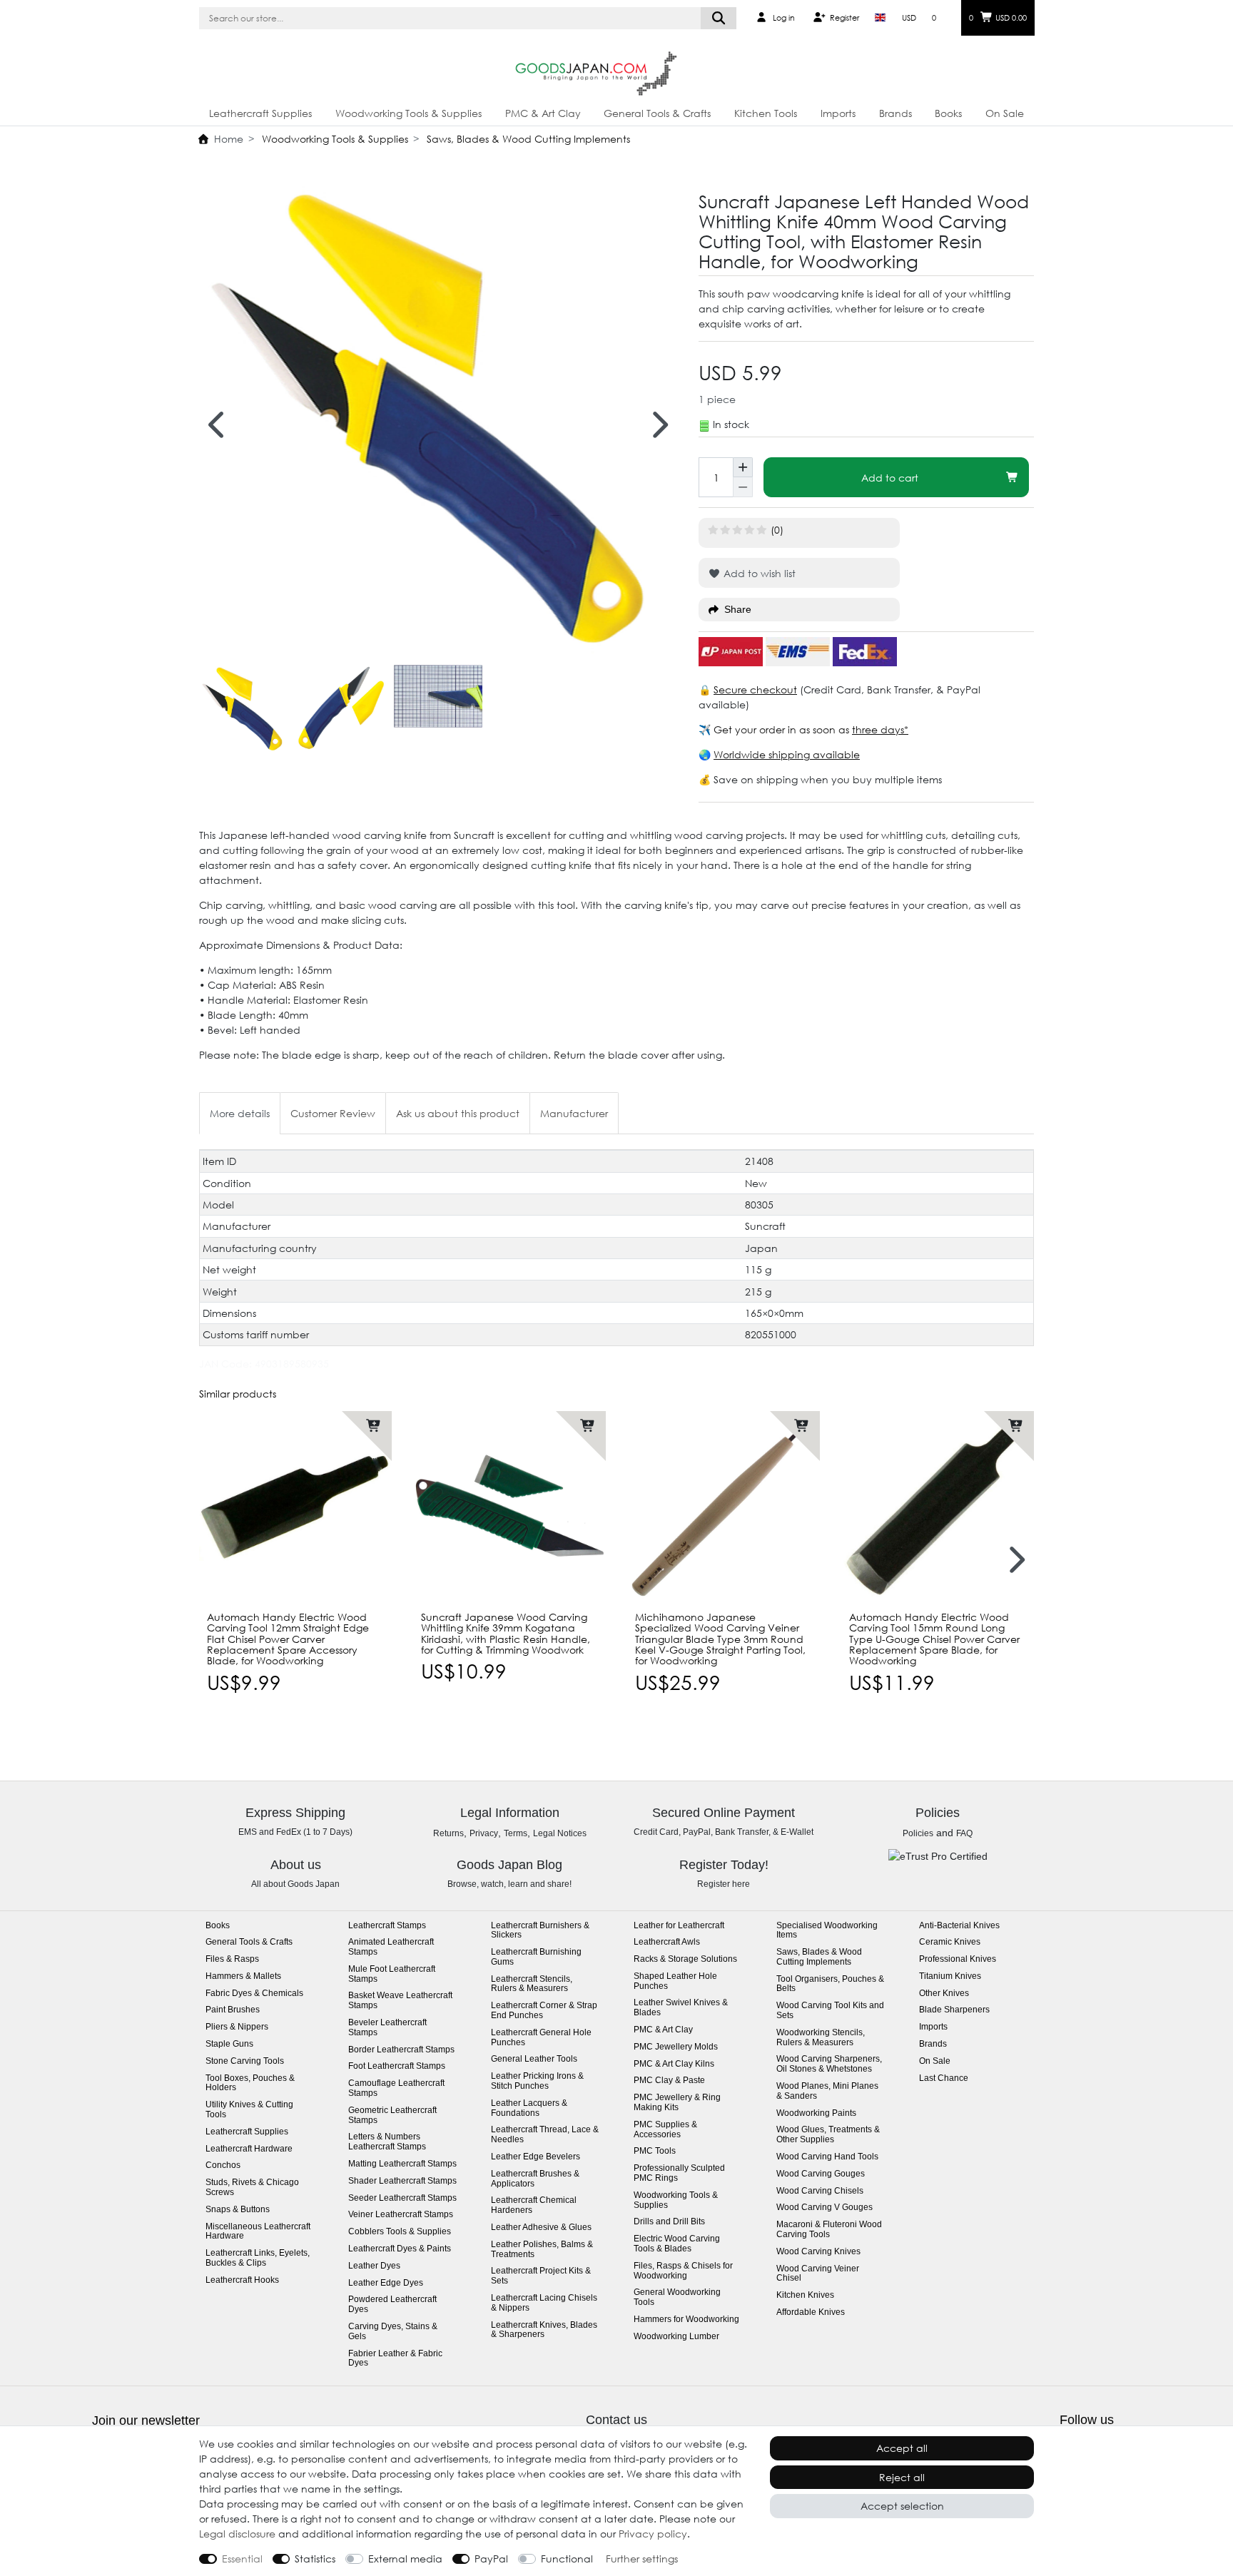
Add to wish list (758, 573)
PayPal (491, 2559)
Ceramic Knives (950, 1942)
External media (405, 2559)
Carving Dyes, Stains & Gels (393, 2332)
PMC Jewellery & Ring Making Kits (677, 2103)
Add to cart (890, 478)
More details (240, 1113)
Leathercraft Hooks (242, 2280)
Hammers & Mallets (243, 1976)
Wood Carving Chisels (820, 2191)
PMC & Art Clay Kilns (674, 2064)
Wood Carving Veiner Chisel (818, 2274)
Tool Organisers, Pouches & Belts (830, 1984)
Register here (724, 1884)
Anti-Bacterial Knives (959, 1926)
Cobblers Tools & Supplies (400, 2232)
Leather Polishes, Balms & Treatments (542, 2250)
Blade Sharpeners (954, 2010)
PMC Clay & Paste (669, 2081)
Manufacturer (574, 1113)
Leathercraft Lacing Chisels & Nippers (544, 2303)
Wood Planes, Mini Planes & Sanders (827, 2091)
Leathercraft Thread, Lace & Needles (545, 2135)
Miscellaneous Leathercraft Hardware (258, 2232)
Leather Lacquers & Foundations (529, 2108)
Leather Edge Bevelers (536, 2157)
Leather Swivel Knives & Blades (681, 2008)
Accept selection (902, 2506)
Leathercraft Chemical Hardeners (534, 2205)
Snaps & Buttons (238, 2210)
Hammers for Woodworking (686, 2320)
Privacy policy (653, 2534)
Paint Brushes (233, 2010)
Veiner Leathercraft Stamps (401, 2215)
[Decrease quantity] (743, 487)
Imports (838, 113)
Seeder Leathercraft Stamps (402, 2198)
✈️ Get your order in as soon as (775, 729)
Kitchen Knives (805, 2295)
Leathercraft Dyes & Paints (400, 2249)
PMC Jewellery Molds (676, 2047)
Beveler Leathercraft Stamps (387, 2028)
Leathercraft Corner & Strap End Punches (544, 2011)
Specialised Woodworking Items (827, 1931)
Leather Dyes (374, 2266)
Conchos (223, 2165)
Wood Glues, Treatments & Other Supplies (828, 2135)
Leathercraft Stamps (387, 1926)
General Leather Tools (534, 2059)
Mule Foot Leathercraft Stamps (392, 1974)
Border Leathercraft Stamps (401, 2050)
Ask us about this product (458, 1113)
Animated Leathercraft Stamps (391, 1947)
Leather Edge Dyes (386, 2283)
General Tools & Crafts (657, 113)
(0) (777, 530)
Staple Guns (229, 2044)
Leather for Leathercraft (679, 1926)
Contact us (616, 2420)
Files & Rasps (232, 1959)
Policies (918, 1833)
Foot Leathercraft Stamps (397, 2066)
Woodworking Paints (816, 2113)
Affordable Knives (811, 2312)
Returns (448, 1833)
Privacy (484, 1833)
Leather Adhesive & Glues (541, 2228)
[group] (295, 1507)
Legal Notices (560, 1833)
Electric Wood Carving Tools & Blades (677, 2244)
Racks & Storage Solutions (685, 1959)
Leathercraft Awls (667, 1942)
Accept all (902, 2448)
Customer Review (333, 1113)
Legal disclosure (237, 2534)
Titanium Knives (950, 1976)
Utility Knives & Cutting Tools (249, 2110)
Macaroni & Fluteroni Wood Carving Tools (829, 2230)
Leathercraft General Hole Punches (541, 2038)
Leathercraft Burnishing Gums (536, 1957)
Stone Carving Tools (245, 2061)
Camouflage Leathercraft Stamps (396, 2088)
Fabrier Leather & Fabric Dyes (395, 2359)
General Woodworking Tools (677, 2297)
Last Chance (944, 2078)
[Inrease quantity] (743, 467)
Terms (516, 1833)
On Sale (1005, 113)
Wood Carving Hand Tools (827, 2157)
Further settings (642, 2559)
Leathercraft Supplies (260, 113)
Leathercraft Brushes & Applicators (535, 2179)
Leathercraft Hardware (249, 2149)
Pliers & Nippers (237, 2027)
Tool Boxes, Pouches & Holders (250, 2083)
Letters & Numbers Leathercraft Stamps (387, 2142)
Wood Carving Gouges (821, 2174)
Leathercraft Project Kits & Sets (541, 2276)
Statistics (315, 2559)
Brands (895, 113)
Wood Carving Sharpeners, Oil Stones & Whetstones (829, 2064)
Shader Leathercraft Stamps (402, 2181)
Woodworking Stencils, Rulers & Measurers (821, 2038)
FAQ (964, 1833)
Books (948, 113)
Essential (242, 2559)
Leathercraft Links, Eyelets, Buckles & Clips (258, 2258)
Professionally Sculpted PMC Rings (679, 2173)
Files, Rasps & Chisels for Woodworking (683, 2271)
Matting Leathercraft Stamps (402, 2164)
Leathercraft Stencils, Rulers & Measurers (532, 1984)
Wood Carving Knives (818, 2252)
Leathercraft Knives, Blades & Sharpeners (544, 2330)
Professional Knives (958, 1959)
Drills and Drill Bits (669, 2222)
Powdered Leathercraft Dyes (392, 2305)
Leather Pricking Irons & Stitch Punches (537, 2081)
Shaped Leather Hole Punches (675, 1981)
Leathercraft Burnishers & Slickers (540, 1931)
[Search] (719, 18)
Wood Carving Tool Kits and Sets (830, 2011)
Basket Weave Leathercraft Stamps (400, 2001)
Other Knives (944, 1994)
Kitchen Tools (766, 113)
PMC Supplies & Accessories (665, 2130)
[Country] (880, 18)
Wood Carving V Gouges (824, 2208)
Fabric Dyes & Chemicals (254, 1994)
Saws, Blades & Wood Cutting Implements (527, 139)
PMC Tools (655, 2151)
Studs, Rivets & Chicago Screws (252, 2188)
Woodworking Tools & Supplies (409, 113)
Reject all (902, 2477)
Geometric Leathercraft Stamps (392, 2116)
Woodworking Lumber (676, 2337)
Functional (567, 2559)
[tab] (240, 1113)
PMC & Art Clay (543, 113)
